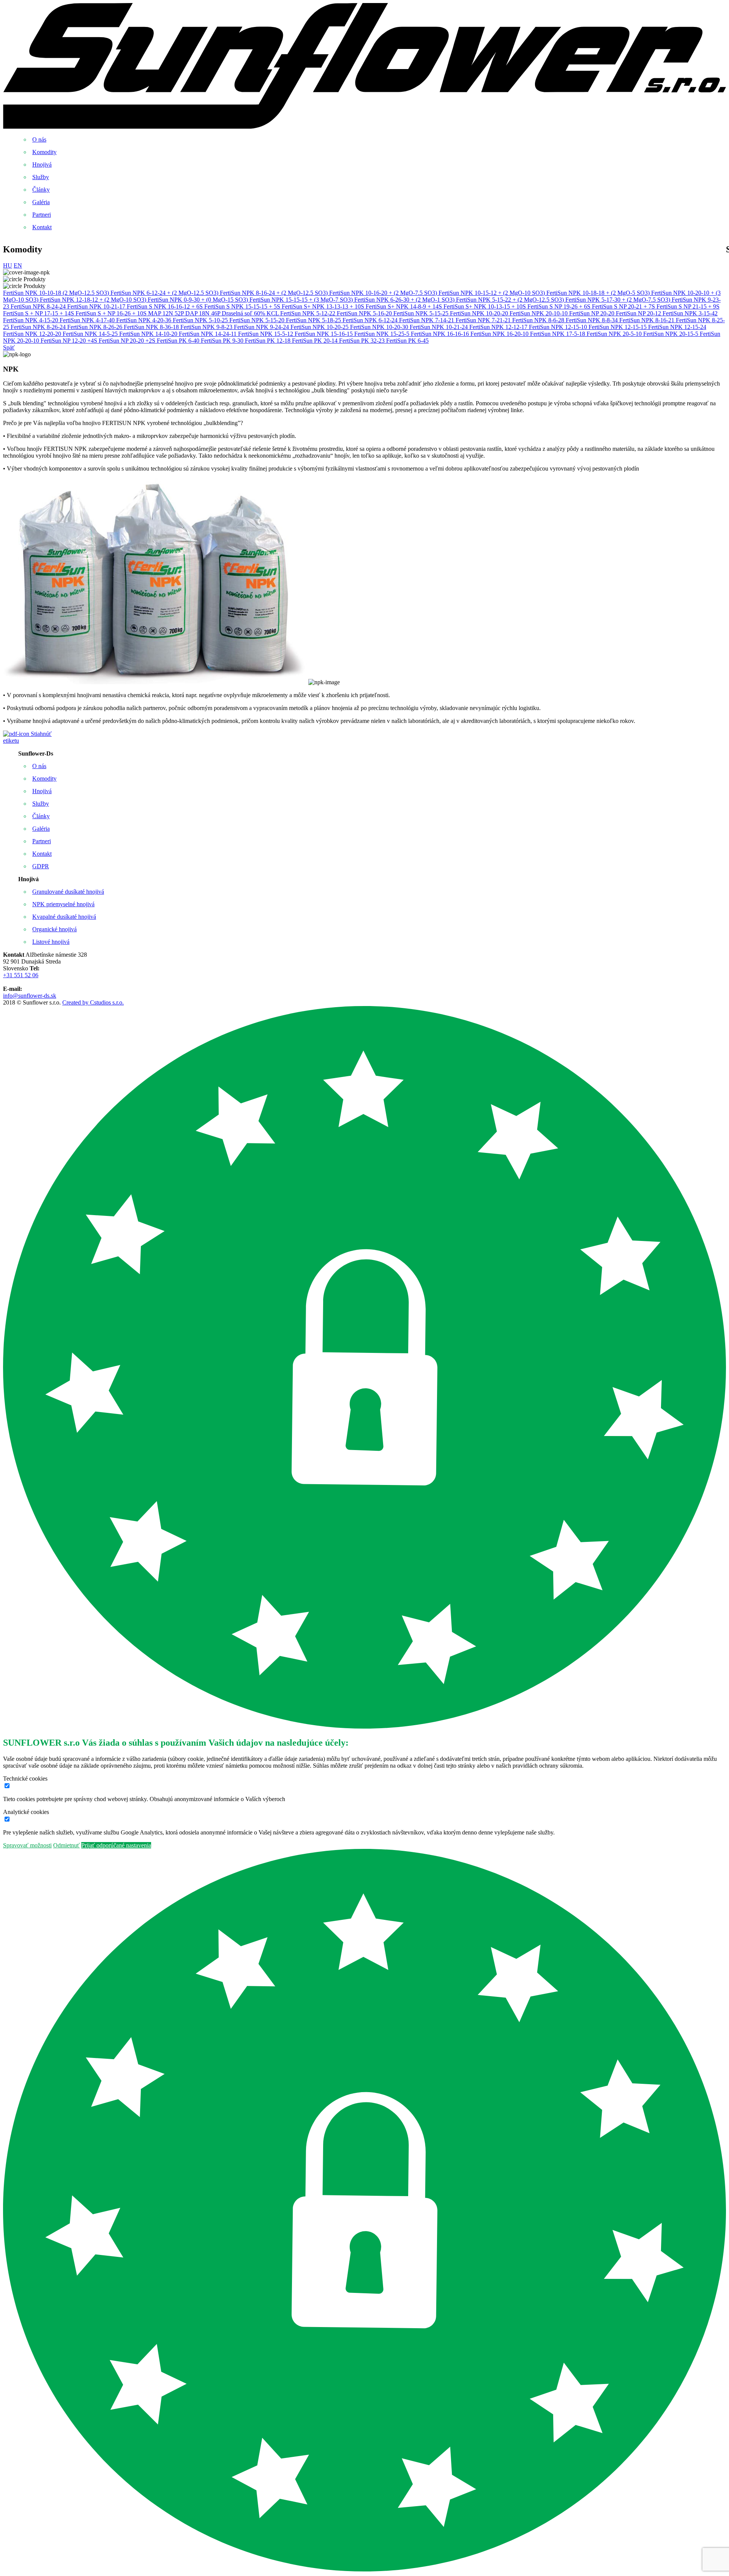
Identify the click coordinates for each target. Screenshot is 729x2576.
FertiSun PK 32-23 (363, 341)
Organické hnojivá (54, 929)
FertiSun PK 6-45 (407, 341)
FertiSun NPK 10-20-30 (380, 327)
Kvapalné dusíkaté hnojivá (64, 917)
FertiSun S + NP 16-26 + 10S (112, 313)
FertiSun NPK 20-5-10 (615, 334)
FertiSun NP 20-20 (593, 313)
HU (8, 265)
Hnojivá (42, 165)
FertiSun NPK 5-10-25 (201, 320)
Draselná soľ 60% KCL (251, 313)
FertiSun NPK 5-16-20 (365, 313)
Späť (9, 347)
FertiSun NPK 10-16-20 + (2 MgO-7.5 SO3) (384, 293)
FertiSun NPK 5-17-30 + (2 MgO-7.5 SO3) (619, 300)
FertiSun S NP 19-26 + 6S (560, 306)
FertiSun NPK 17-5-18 (558, 334)
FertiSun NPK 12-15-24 (677, 327)
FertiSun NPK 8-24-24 (39, 306)
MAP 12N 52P (167, 313)
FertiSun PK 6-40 (179, 341)
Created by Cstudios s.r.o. (93, 1002)
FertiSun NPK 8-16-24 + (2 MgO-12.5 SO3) (275, 293)
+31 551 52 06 (21, 975)
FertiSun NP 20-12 (639, 313)
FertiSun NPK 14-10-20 (149, 334)
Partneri (42, 215)
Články (41, 190)
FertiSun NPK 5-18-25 (314, 320)
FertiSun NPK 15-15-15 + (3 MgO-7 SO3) (302, 300)
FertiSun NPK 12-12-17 (499, 327)
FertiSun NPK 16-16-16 (441, 334)
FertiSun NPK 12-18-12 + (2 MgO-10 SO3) (94, 300)
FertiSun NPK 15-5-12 (266, 334)
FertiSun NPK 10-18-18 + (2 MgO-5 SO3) (599, 293)
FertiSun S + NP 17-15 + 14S (39, 313)
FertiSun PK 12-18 (268, 341)
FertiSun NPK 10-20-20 (480, 313)
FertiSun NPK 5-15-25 (422, 313)
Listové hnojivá (51, 942)
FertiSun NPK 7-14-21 (427, 320)
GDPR (41, 866)
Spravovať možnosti (27, 1845)
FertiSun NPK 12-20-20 (33, 334)
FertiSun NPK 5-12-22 (308, 313)
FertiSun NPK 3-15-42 (690, 313)
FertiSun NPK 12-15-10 (559, 327)
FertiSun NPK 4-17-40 (88, 320)
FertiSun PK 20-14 (316, 341)
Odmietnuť (66, 1845)
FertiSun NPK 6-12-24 (371, 320)
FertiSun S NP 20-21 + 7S (624, 306)
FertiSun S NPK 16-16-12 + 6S (166, 306)
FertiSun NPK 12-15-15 (618, 327)
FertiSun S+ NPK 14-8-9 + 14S (405, 306)
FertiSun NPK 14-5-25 (91, 334)
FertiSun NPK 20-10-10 (539, 313)
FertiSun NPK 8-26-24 (39, 327)
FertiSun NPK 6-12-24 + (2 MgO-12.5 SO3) (165, 293)
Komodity (44, 152)
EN (18, 265)
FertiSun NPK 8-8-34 (593, 320)
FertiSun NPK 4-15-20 (31, 320)
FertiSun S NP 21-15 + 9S (688, 306)
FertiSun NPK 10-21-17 (97, 306)
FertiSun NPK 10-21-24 (439, 327)
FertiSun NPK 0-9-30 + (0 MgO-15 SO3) (199, 300)
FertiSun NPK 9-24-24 (262, 327)
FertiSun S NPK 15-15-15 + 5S (243, 306)
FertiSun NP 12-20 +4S (70, 341)
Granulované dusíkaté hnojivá (68, 892)
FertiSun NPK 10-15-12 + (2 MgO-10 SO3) (492, 293)
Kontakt (42, 227)
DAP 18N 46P (204, 313)
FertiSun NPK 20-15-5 (671, 334)
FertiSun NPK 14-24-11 (208, 334)
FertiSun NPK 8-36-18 (152, 327)
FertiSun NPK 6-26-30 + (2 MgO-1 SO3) (405, 300)
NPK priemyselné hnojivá (63, 904)
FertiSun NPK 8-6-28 (539, 320)
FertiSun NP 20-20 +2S (128, 341)
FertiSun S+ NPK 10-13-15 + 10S (485, 306)
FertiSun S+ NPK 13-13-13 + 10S (324, 306)
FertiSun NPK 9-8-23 (207, 327)
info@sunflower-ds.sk (30, 996)
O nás (39, 139)
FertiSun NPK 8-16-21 (648, 320)
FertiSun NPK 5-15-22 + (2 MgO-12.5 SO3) (511, 300)
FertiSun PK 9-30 (223, 341)
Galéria (41, 202)
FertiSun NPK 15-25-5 (383, 334)
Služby (41, 177)
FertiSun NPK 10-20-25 (320, 327)
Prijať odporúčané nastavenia (116, 1845)
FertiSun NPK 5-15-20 (258, 320)
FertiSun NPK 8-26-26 (95, 327)
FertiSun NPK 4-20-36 (144, 320)
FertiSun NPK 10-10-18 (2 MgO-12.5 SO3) (57, 293)
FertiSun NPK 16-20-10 (500, 334)
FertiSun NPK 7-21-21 (484, 320)
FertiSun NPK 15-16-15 (324, 334)
